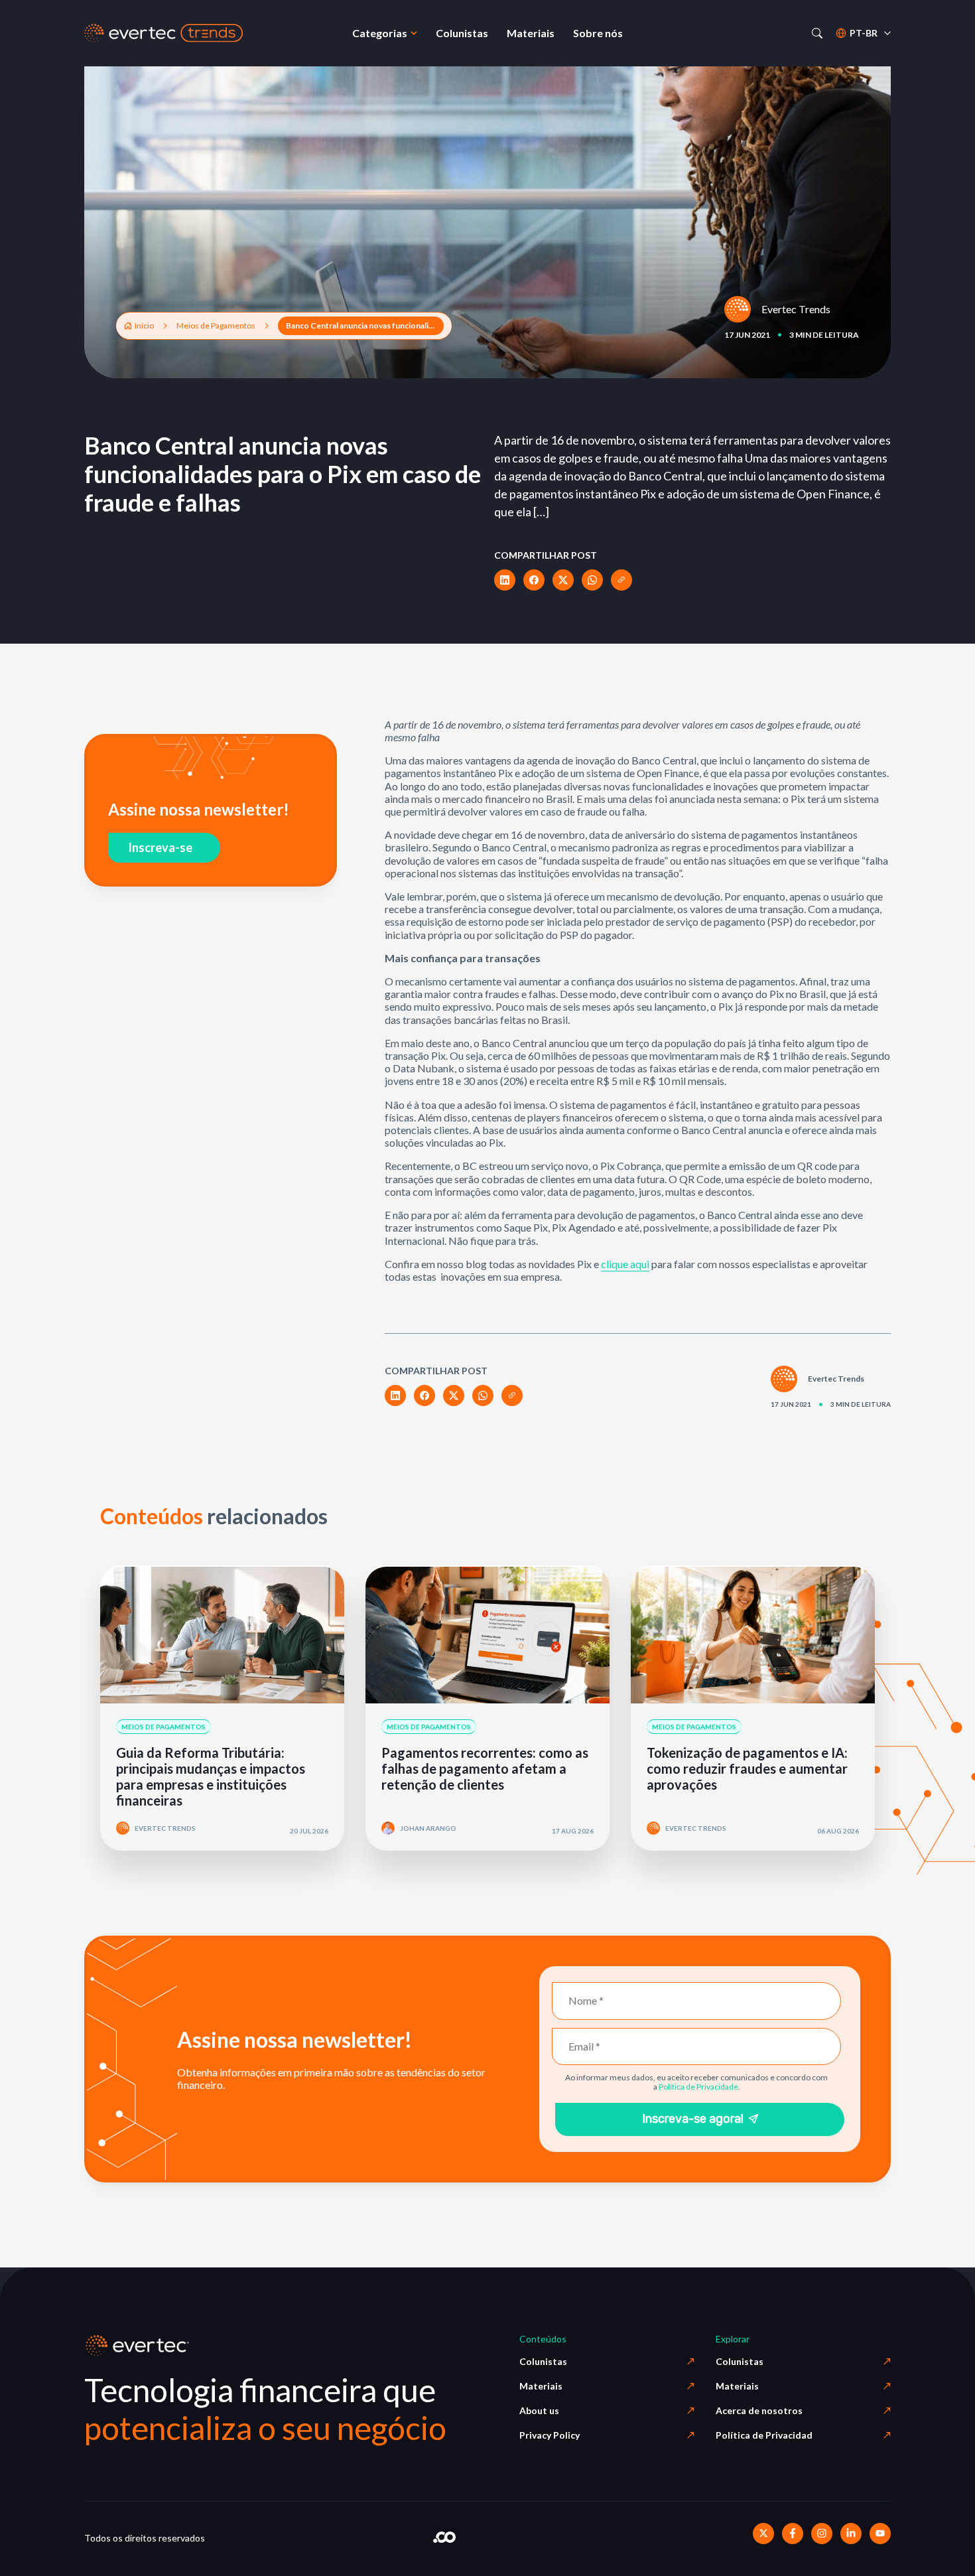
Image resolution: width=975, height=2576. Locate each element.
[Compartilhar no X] (563, 580)
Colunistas (543, 2361)
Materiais (541, 2386)
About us (539, 2410)
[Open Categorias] (414, 33)
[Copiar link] (621, 580)
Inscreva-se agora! (693, 2119)
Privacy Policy (550, 2435)
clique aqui (625, 1264)
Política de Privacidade (698, 2087)
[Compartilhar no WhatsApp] (592, 580)
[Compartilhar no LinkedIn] (505, 580)
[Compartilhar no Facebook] (534, 580)
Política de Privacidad (764, 2435)
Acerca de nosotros (759, 2410)
